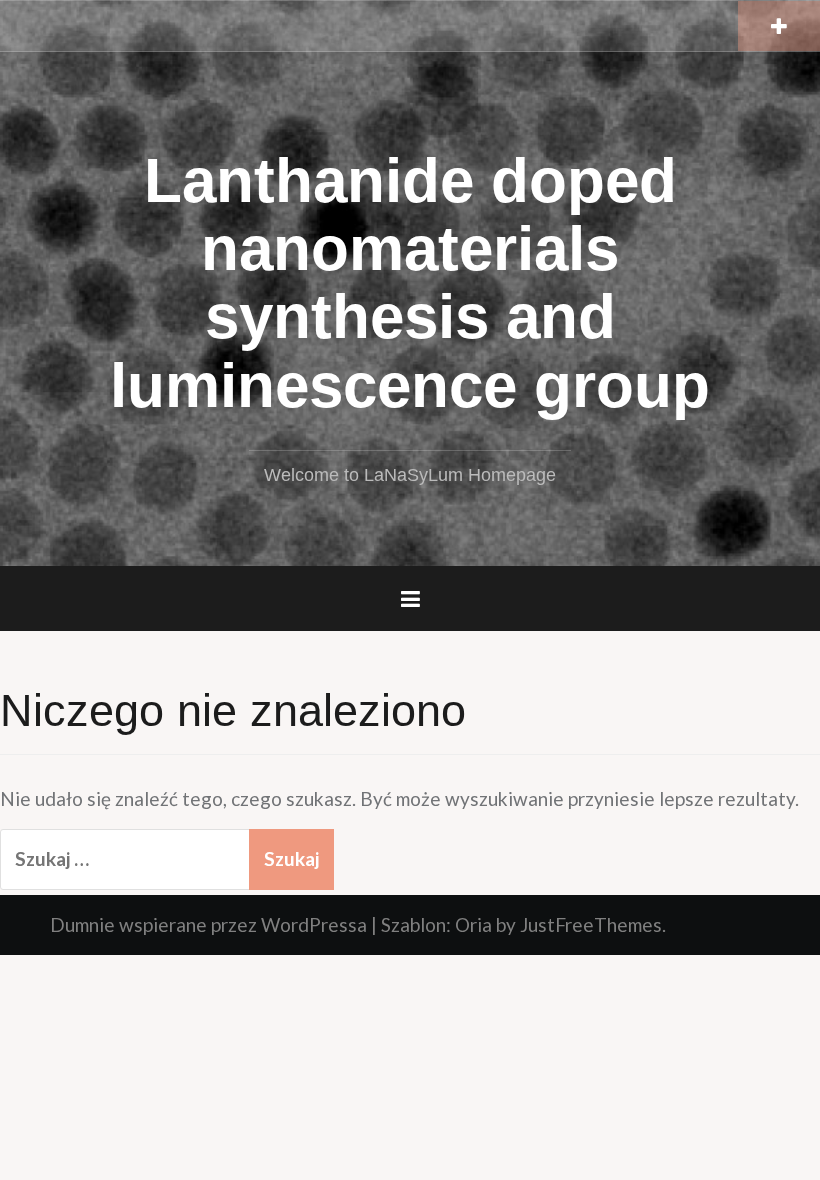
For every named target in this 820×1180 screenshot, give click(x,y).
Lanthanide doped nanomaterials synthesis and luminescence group (410, 283)
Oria (473, 924)
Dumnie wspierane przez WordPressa (208, 924)
